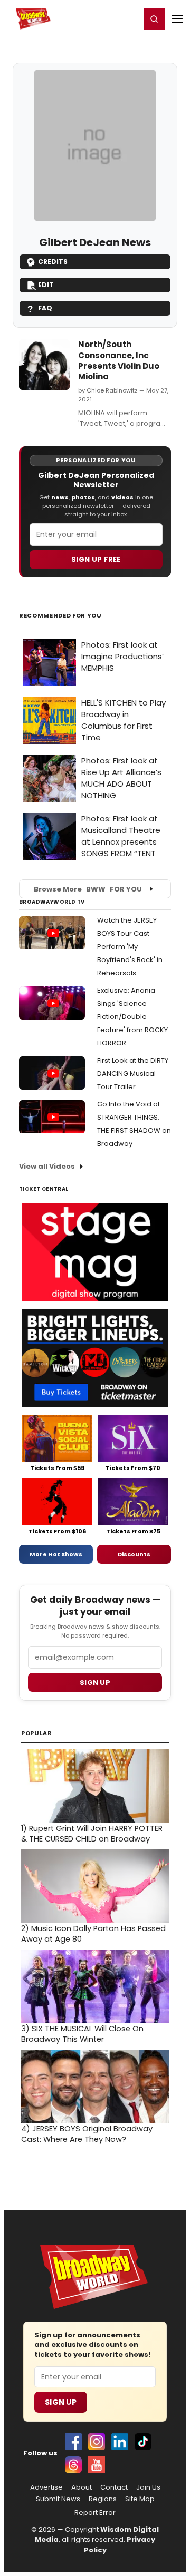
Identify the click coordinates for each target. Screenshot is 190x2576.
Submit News (58, 2499)
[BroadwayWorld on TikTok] (143, 2442)
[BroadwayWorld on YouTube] (97, 2465)
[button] (154, 19)
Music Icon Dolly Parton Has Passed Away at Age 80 (93, 1934)
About (82, 2487)
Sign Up (61, 2402)
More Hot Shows (56, 1554)
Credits (53, 262)
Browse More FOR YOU (88, 889)
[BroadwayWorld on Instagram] (97, 2442)
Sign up (95, 1683)
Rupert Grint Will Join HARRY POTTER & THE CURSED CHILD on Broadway (92, 1834)
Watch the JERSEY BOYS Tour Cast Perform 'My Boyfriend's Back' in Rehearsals (130, 947)
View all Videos (47, 1166)
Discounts (134, 1554)
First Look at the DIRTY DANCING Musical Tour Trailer (133, 1074)
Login (127, 18)
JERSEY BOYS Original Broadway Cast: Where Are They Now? (87, 2134)
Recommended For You (60, 616)
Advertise (46, 2487)
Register (98, 18)
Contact (114, 2487)
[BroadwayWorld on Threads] (73, 2465)
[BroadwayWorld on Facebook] (73, 2442)
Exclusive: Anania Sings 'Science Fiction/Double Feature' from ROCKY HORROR (132, 1017)
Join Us (148, 2487)
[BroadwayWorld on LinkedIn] (120, 2442)
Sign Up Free (96, 559)
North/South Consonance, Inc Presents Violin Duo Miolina (119, 360)
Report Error (95, 2513)
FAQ (45, 308)
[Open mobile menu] (177, 19)
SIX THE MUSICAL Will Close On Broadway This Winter (82, 2034)
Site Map (140, 2499)
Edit (46, 285)
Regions (103, 2499)
